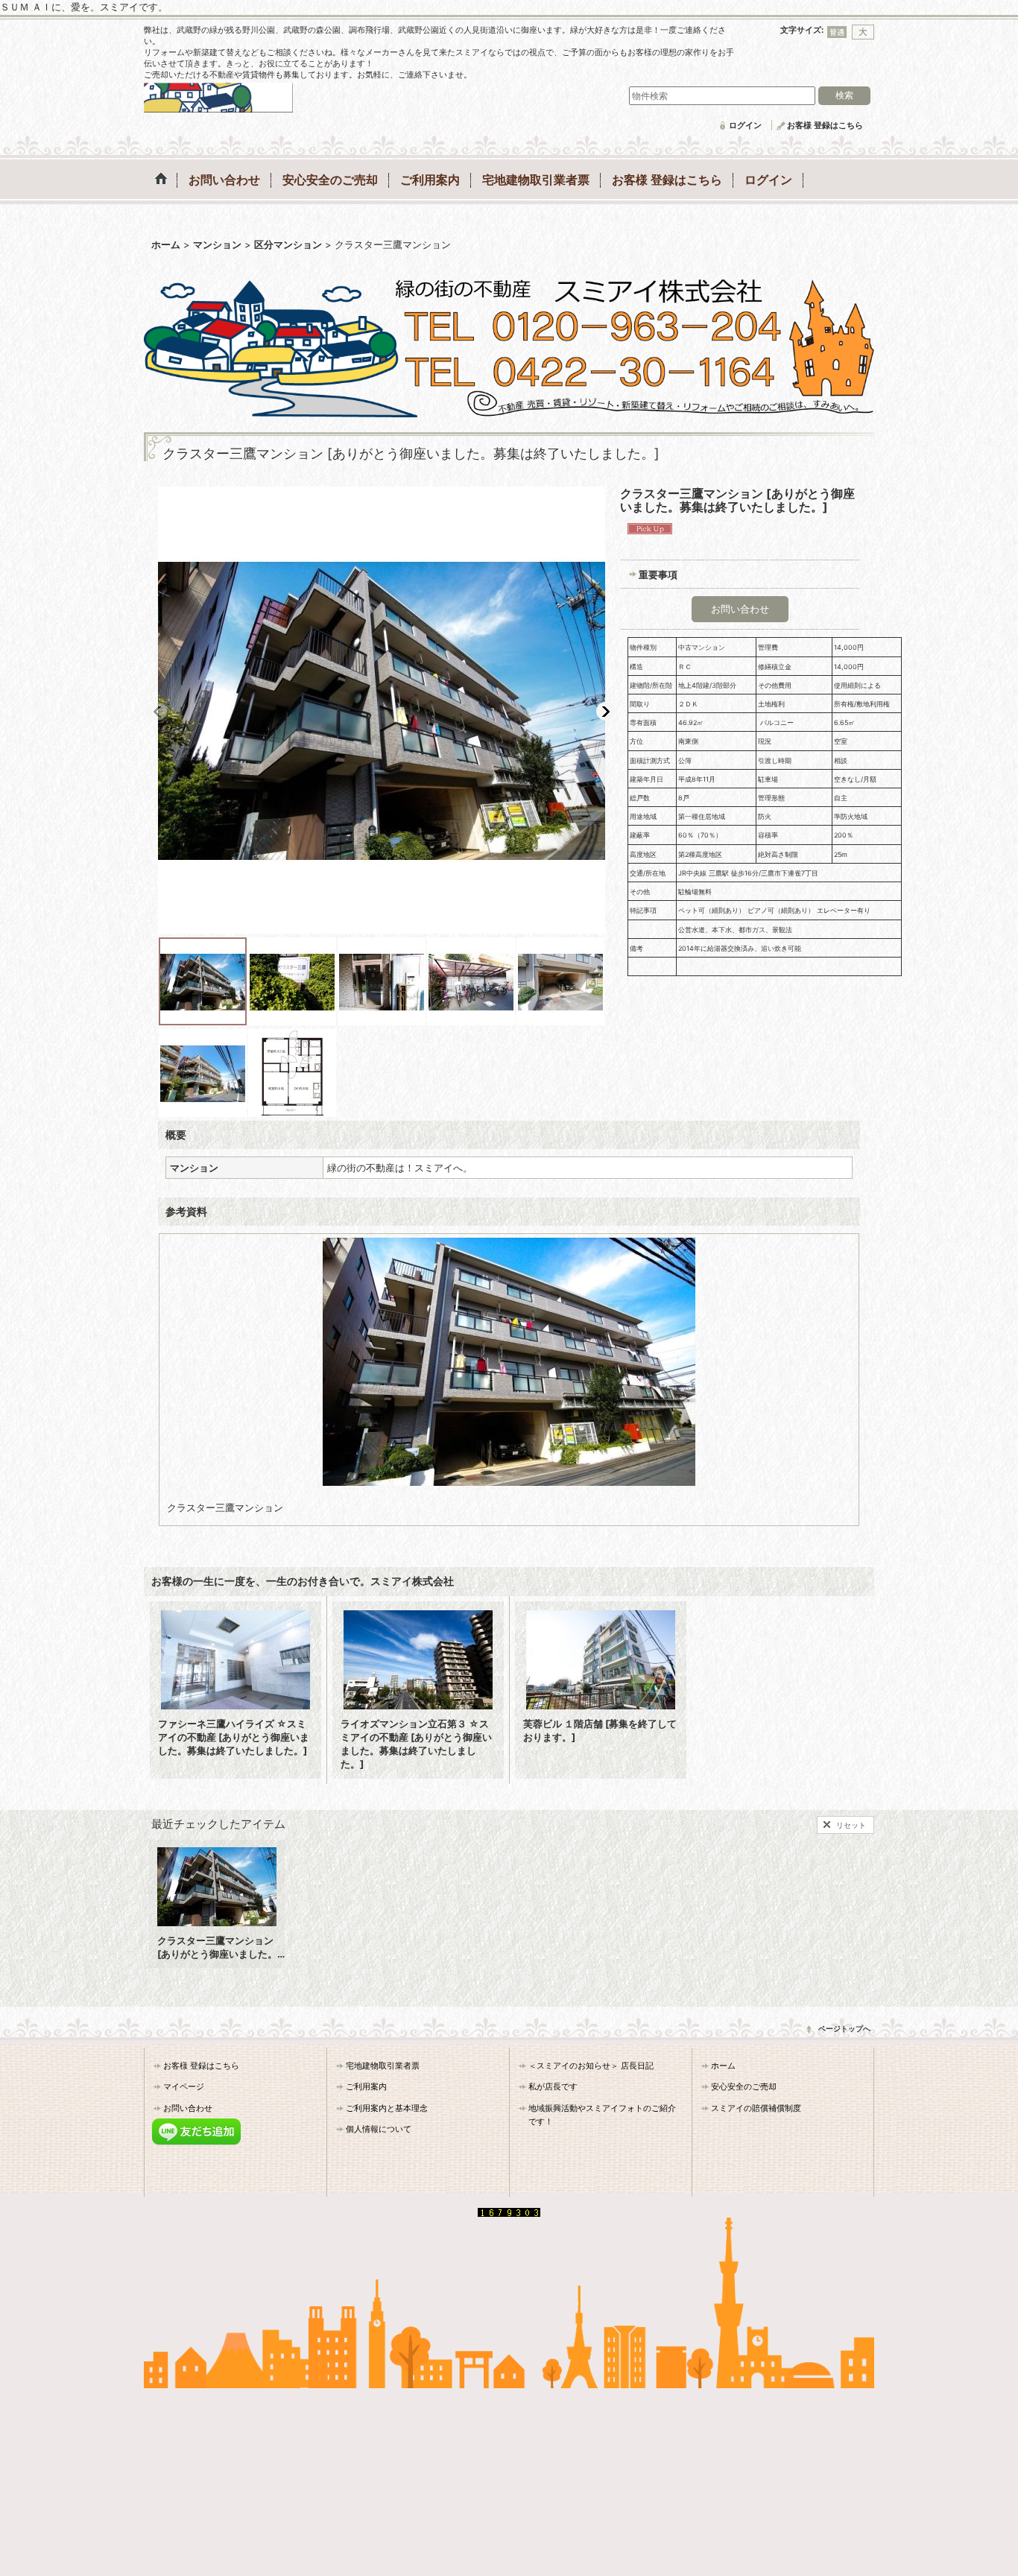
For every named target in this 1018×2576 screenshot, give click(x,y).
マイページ (184, 2086)
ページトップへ (844, 2028)
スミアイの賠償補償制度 (756, 2108)
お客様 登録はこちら (825, 125)
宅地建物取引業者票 (383, 2066)
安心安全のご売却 (744, 2086)
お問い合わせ (740, 609)
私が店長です (553, 2086)
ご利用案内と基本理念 (387, 2108)
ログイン (745, 125)
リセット (851, 1825)
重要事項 (658, 575)
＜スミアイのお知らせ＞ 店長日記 (591, 2066)
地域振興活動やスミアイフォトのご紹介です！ (602, 2115)
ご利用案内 (366, 2086)
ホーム (723, 2066)
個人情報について (379, 2129)
